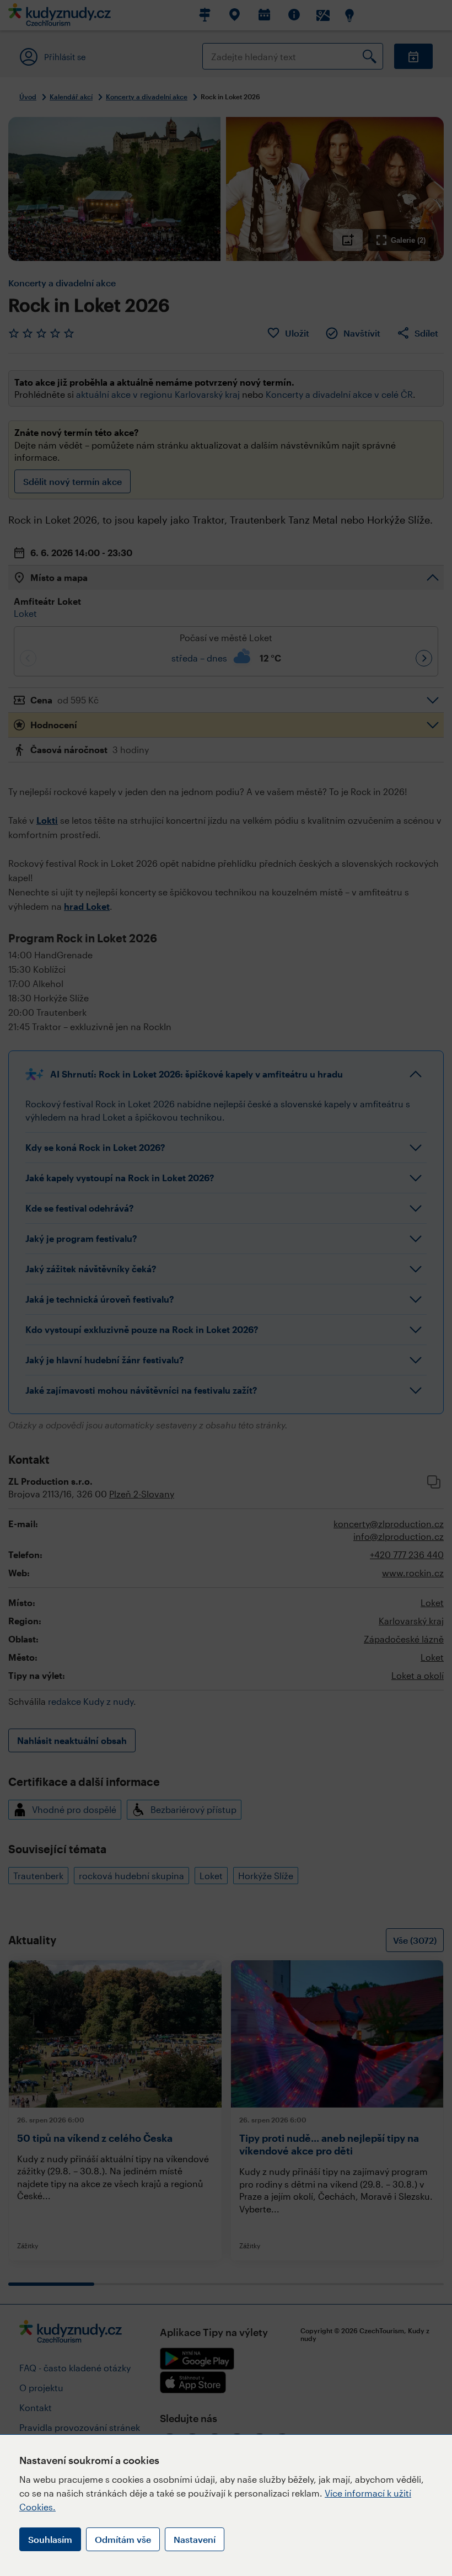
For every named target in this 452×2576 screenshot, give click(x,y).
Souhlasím (50, 2539)
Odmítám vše (123, 2539)
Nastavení (195, 2539)
